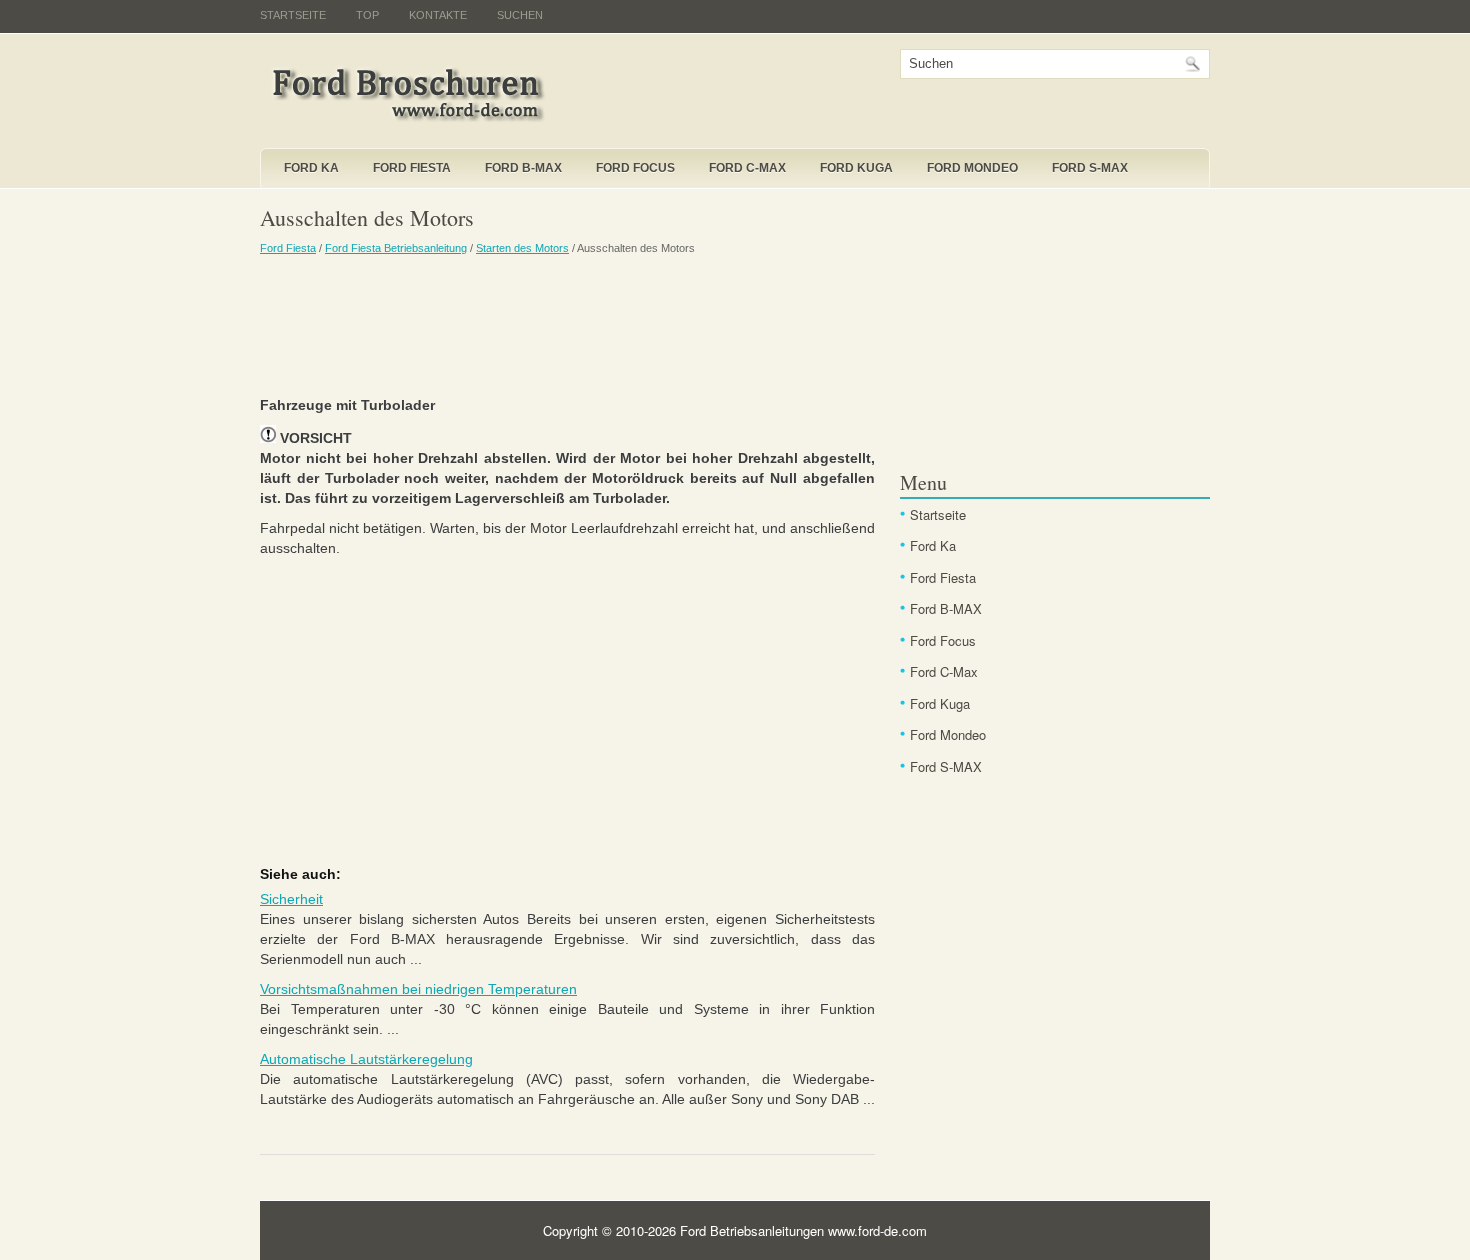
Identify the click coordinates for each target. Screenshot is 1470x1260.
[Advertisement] (567, 325)
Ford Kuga (856, 168)
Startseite (293, 15)
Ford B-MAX (523, 168)
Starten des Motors (522, 248)
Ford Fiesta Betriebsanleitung (396, 248)
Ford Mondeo (972, 168)
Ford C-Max (747, 168)
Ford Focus (635, 168)
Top (367, 15)
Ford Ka (311, 168)
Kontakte (438, 15)
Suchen (520, 15)
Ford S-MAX (1090, 168)
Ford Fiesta (412, 168)
